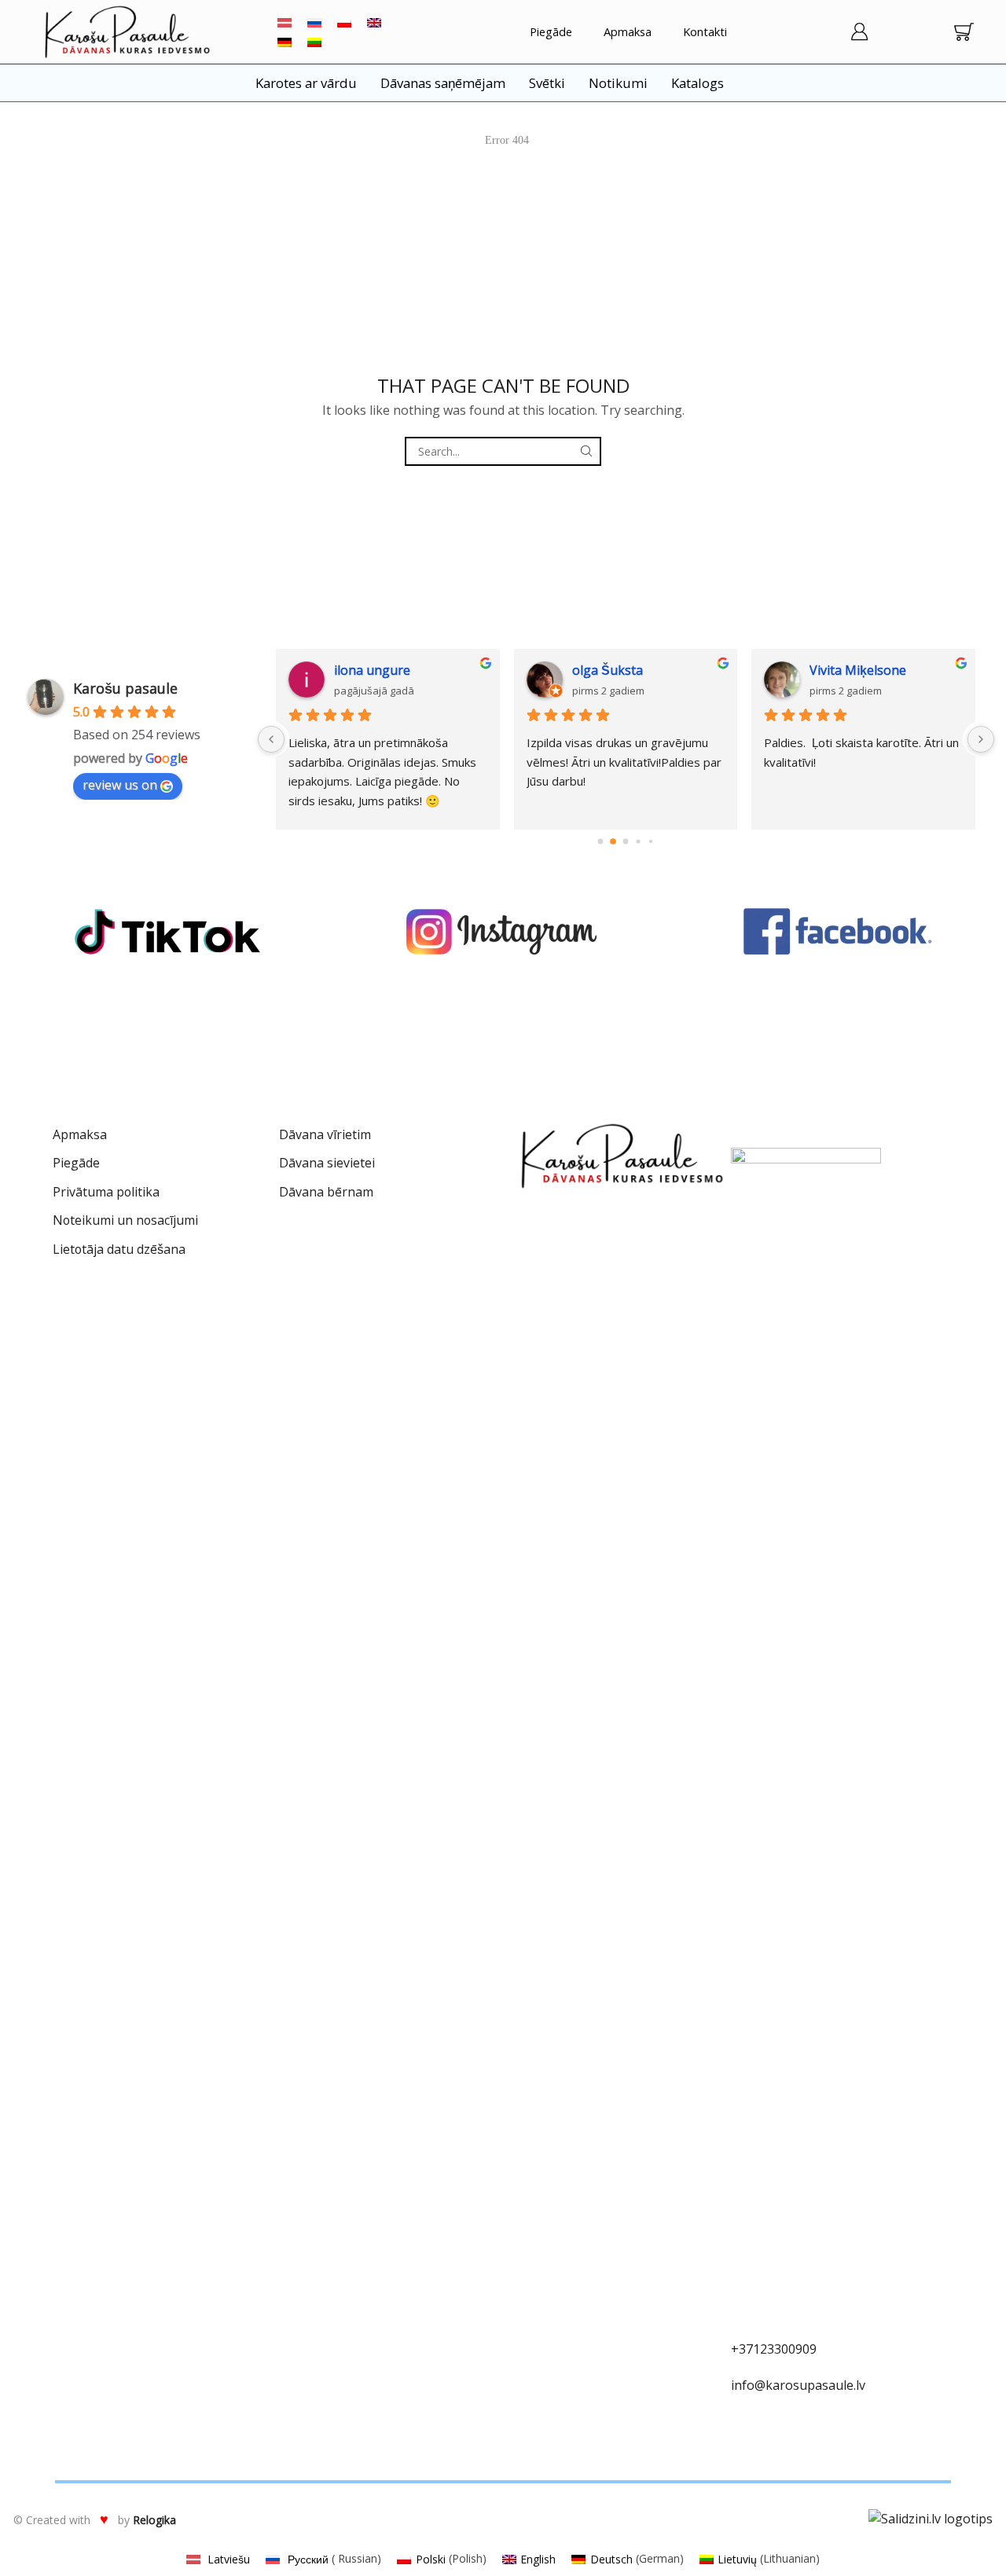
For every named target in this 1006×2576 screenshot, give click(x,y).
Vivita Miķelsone (714, 670)
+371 (745, 2349)
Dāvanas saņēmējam (443, 83)
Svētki (547, 83)
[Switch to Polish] (344, 22)
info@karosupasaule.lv (798, 2385)
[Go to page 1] (613, 842)
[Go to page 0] (601, 841)
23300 (778, 2349)
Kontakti (705, 31)
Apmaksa (628, 31)
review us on (120, 785)
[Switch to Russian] (314, 22)
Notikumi (618, 83)
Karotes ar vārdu (306, 83)
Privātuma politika (106, 1192)
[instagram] (503, 932)
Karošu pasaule (125, 688)
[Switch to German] (285, 42)
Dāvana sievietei (327, 1163)
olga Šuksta (464, 670)
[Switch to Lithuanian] (314, 42)
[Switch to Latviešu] (285, 22)
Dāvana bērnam (326, 1192)
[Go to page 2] (626, 841)
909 (806, 2349)
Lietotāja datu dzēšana (119, 1249)
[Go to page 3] (639, 842)
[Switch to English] (374, 22)
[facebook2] (839, 932)
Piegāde (551, 31)
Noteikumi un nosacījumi (125, 1220)
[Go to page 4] (651, 841)
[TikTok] (167, 932)
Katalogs (698, 83)
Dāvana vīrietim (325, 1134)
